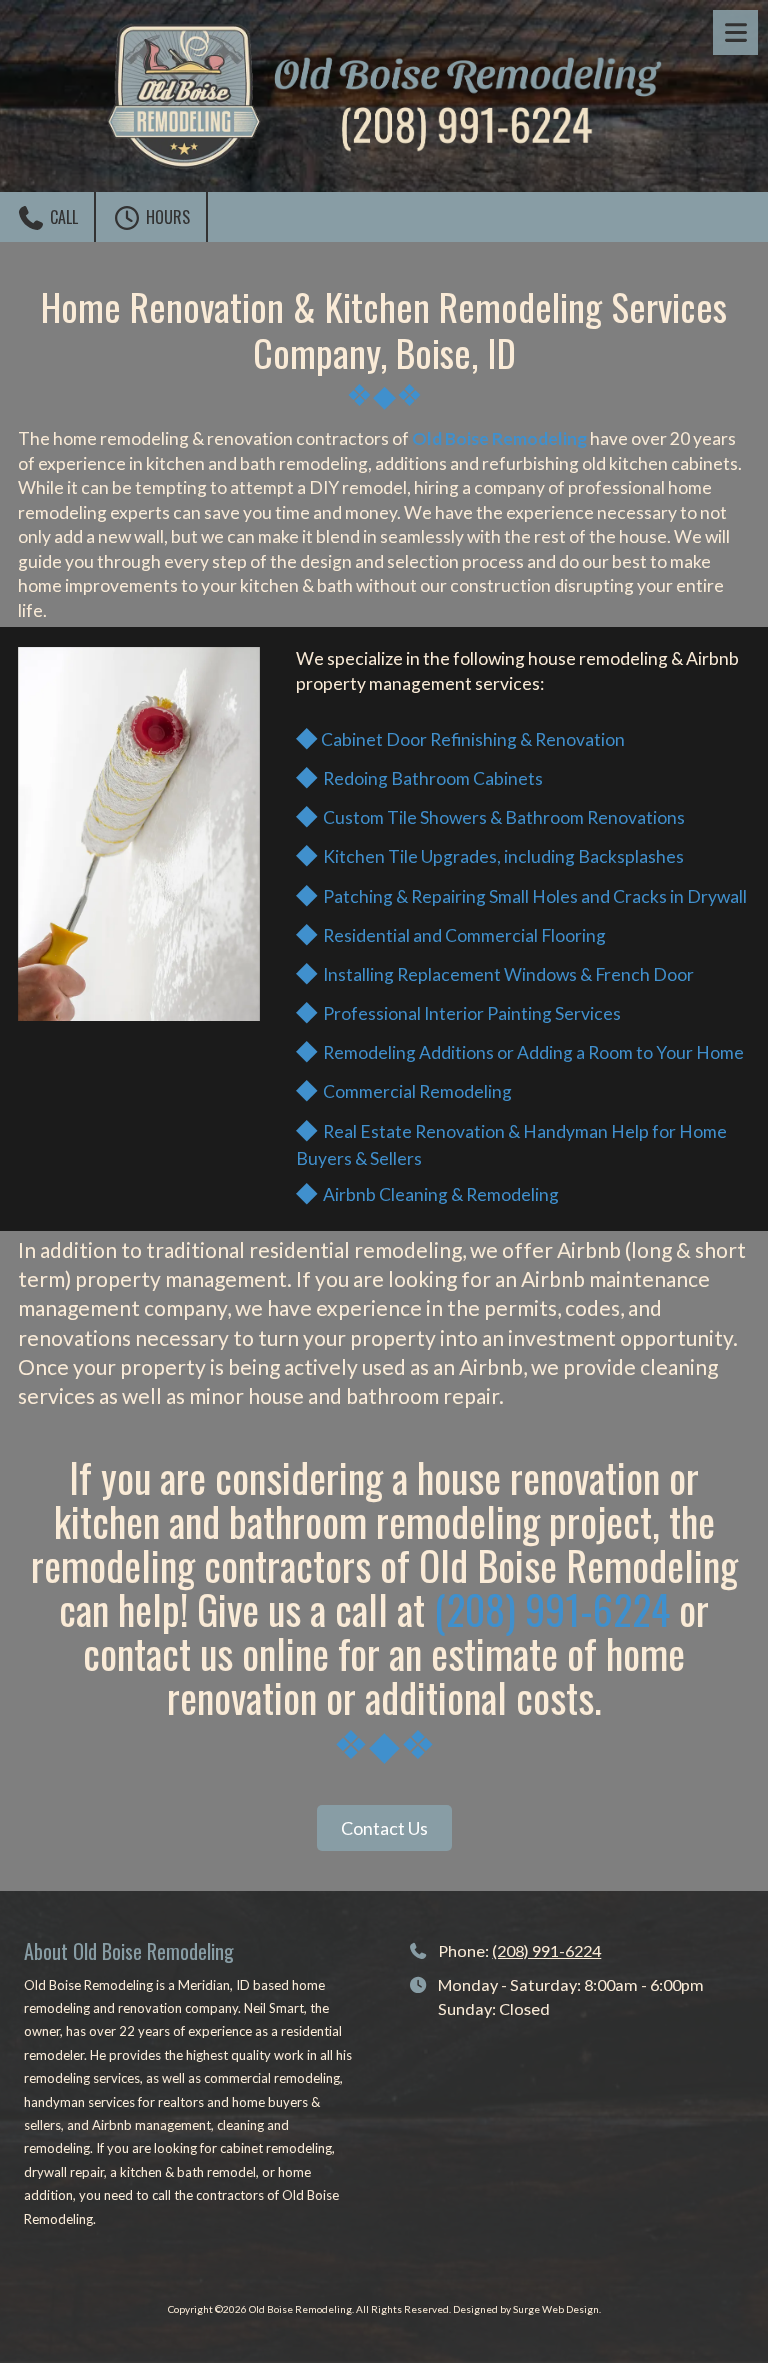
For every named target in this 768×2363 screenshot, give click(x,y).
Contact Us (384, 1828)
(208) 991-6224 (552, 1609)
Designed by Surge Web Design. (527, 2309)
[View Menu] (735, 32)
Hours (166, 217)
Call (62, 217)
